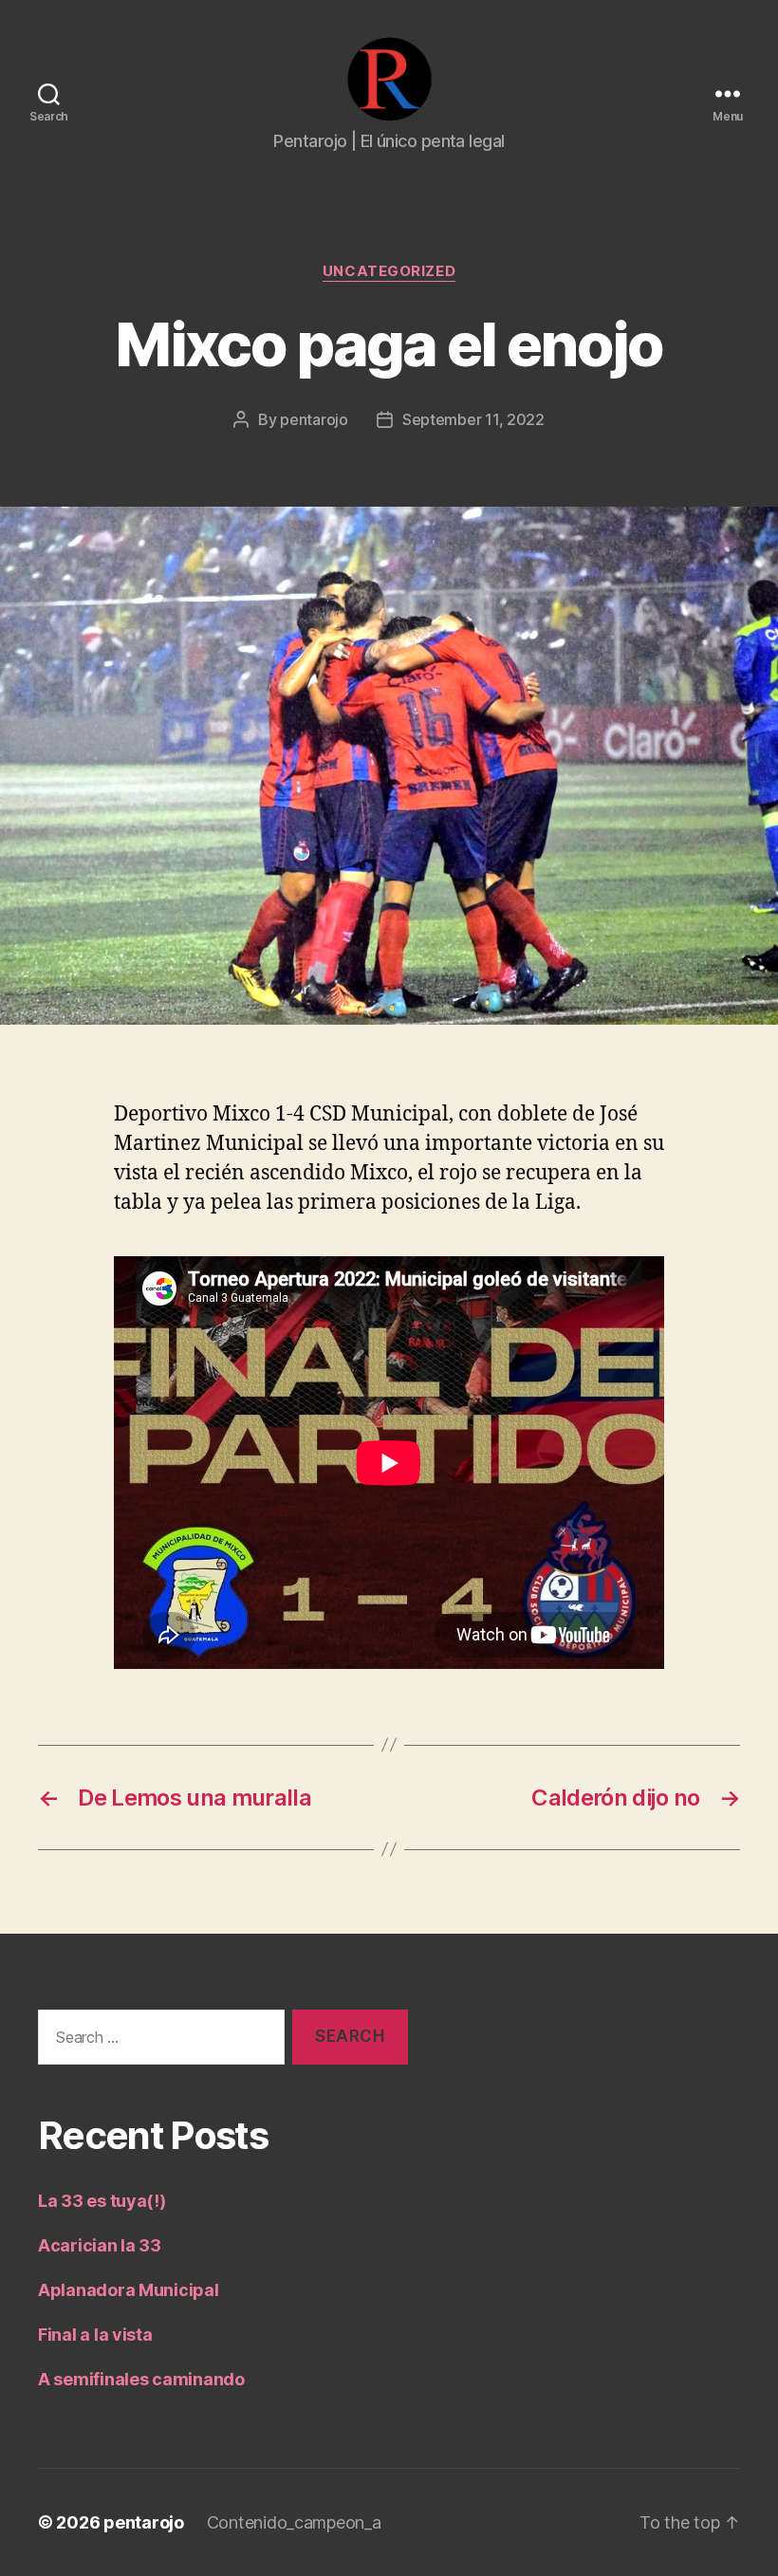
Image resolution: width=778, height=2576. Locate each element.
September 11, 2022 (473, 419)
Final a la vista (95, 2335)
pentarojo (314, 419)
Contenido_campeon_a (294, 2522)
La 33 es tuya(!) (102, 2201)
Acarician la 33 (100, 2245)
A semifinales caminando (141, 2379)
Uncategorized (389, 271)
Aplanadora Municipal (129, 2290)
